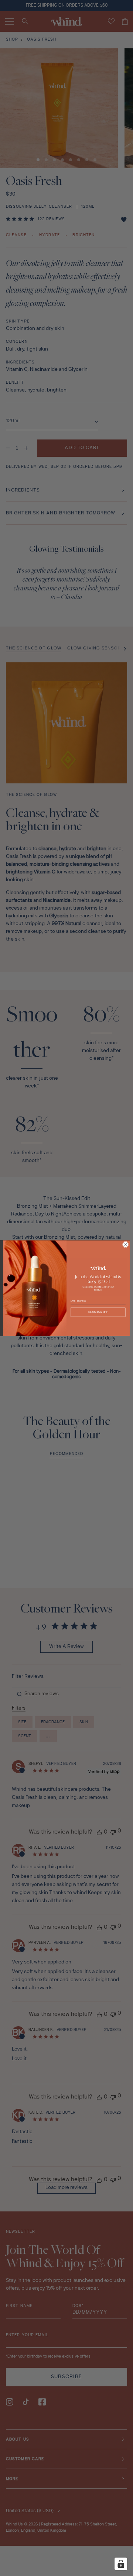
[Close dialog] (125, 1244)
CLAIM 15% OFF (98, 1312)
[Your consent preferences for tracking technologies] (121, 2564)
